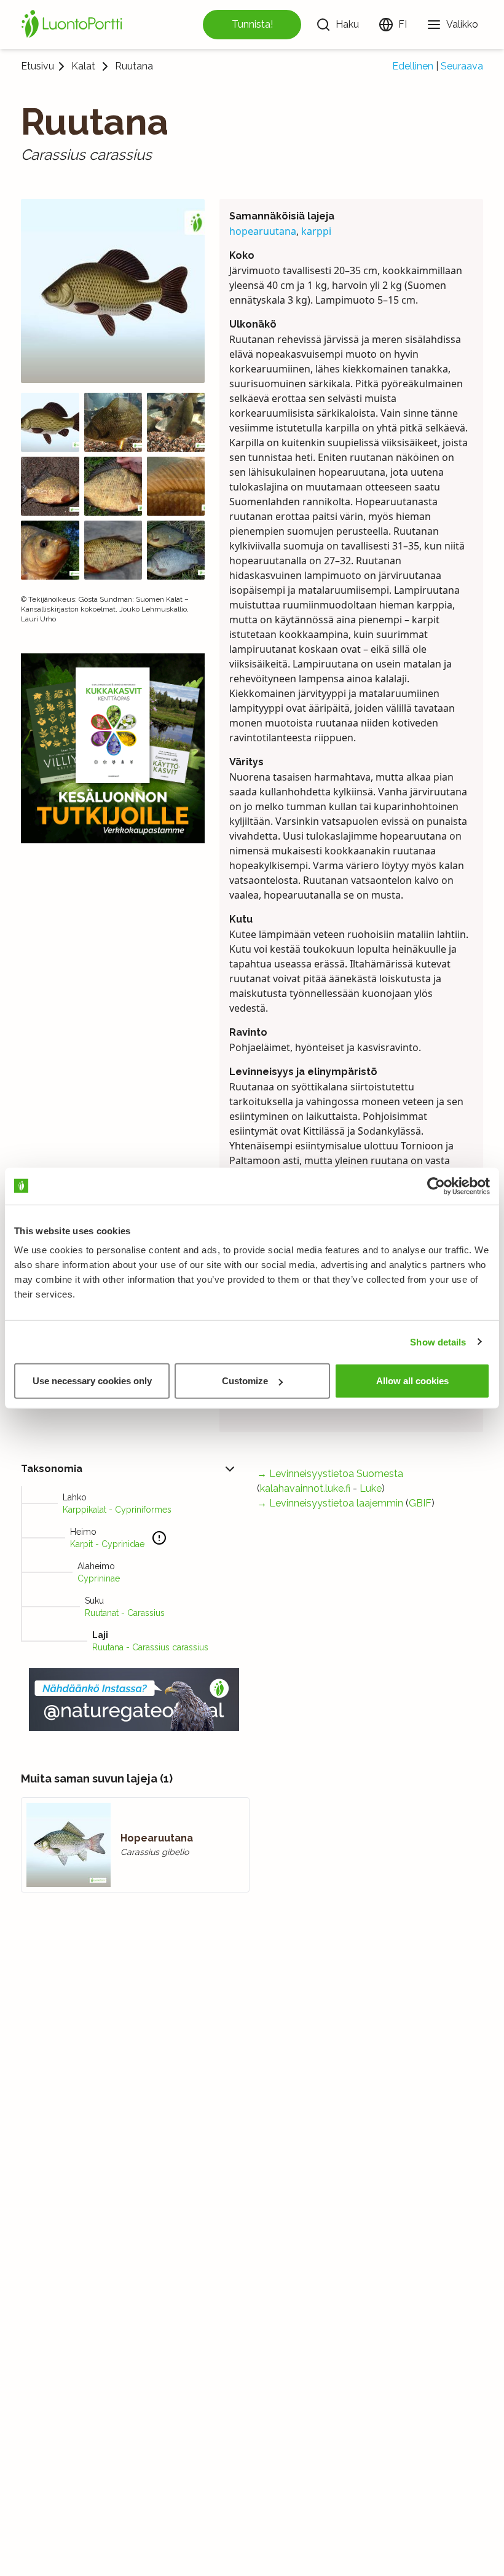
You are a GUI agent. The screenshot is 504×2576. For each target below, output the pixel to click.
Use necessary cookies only (92, 1381)
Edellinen (413, 66)
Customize (245, 1381)
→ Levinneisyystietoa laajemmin (330, 1503)
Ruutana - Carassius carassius (150, 1647)
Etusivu (37, 66)
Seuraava (462, 66)
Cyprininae (99, 1578)
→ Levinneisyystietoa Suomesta (330, 1474)
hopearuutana (263, 231)
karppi (316, 231)
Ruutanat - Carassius (125, 1613)
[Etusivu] (74, 25)
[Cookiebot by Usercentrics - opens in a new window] (436, 1186)
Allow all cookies (412, 1381)
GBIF (420, 1503)
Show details (438, 1341)
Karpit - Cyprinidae (107, 1544)
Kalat (83, 66)
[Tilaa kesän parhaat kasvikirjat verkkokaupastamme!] (113, 748)
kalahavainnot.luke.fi (305, 1488)
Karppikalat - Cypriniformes (117, 1510)
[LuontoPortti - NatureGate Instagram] (134, 1700)
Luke (371, 1488)
